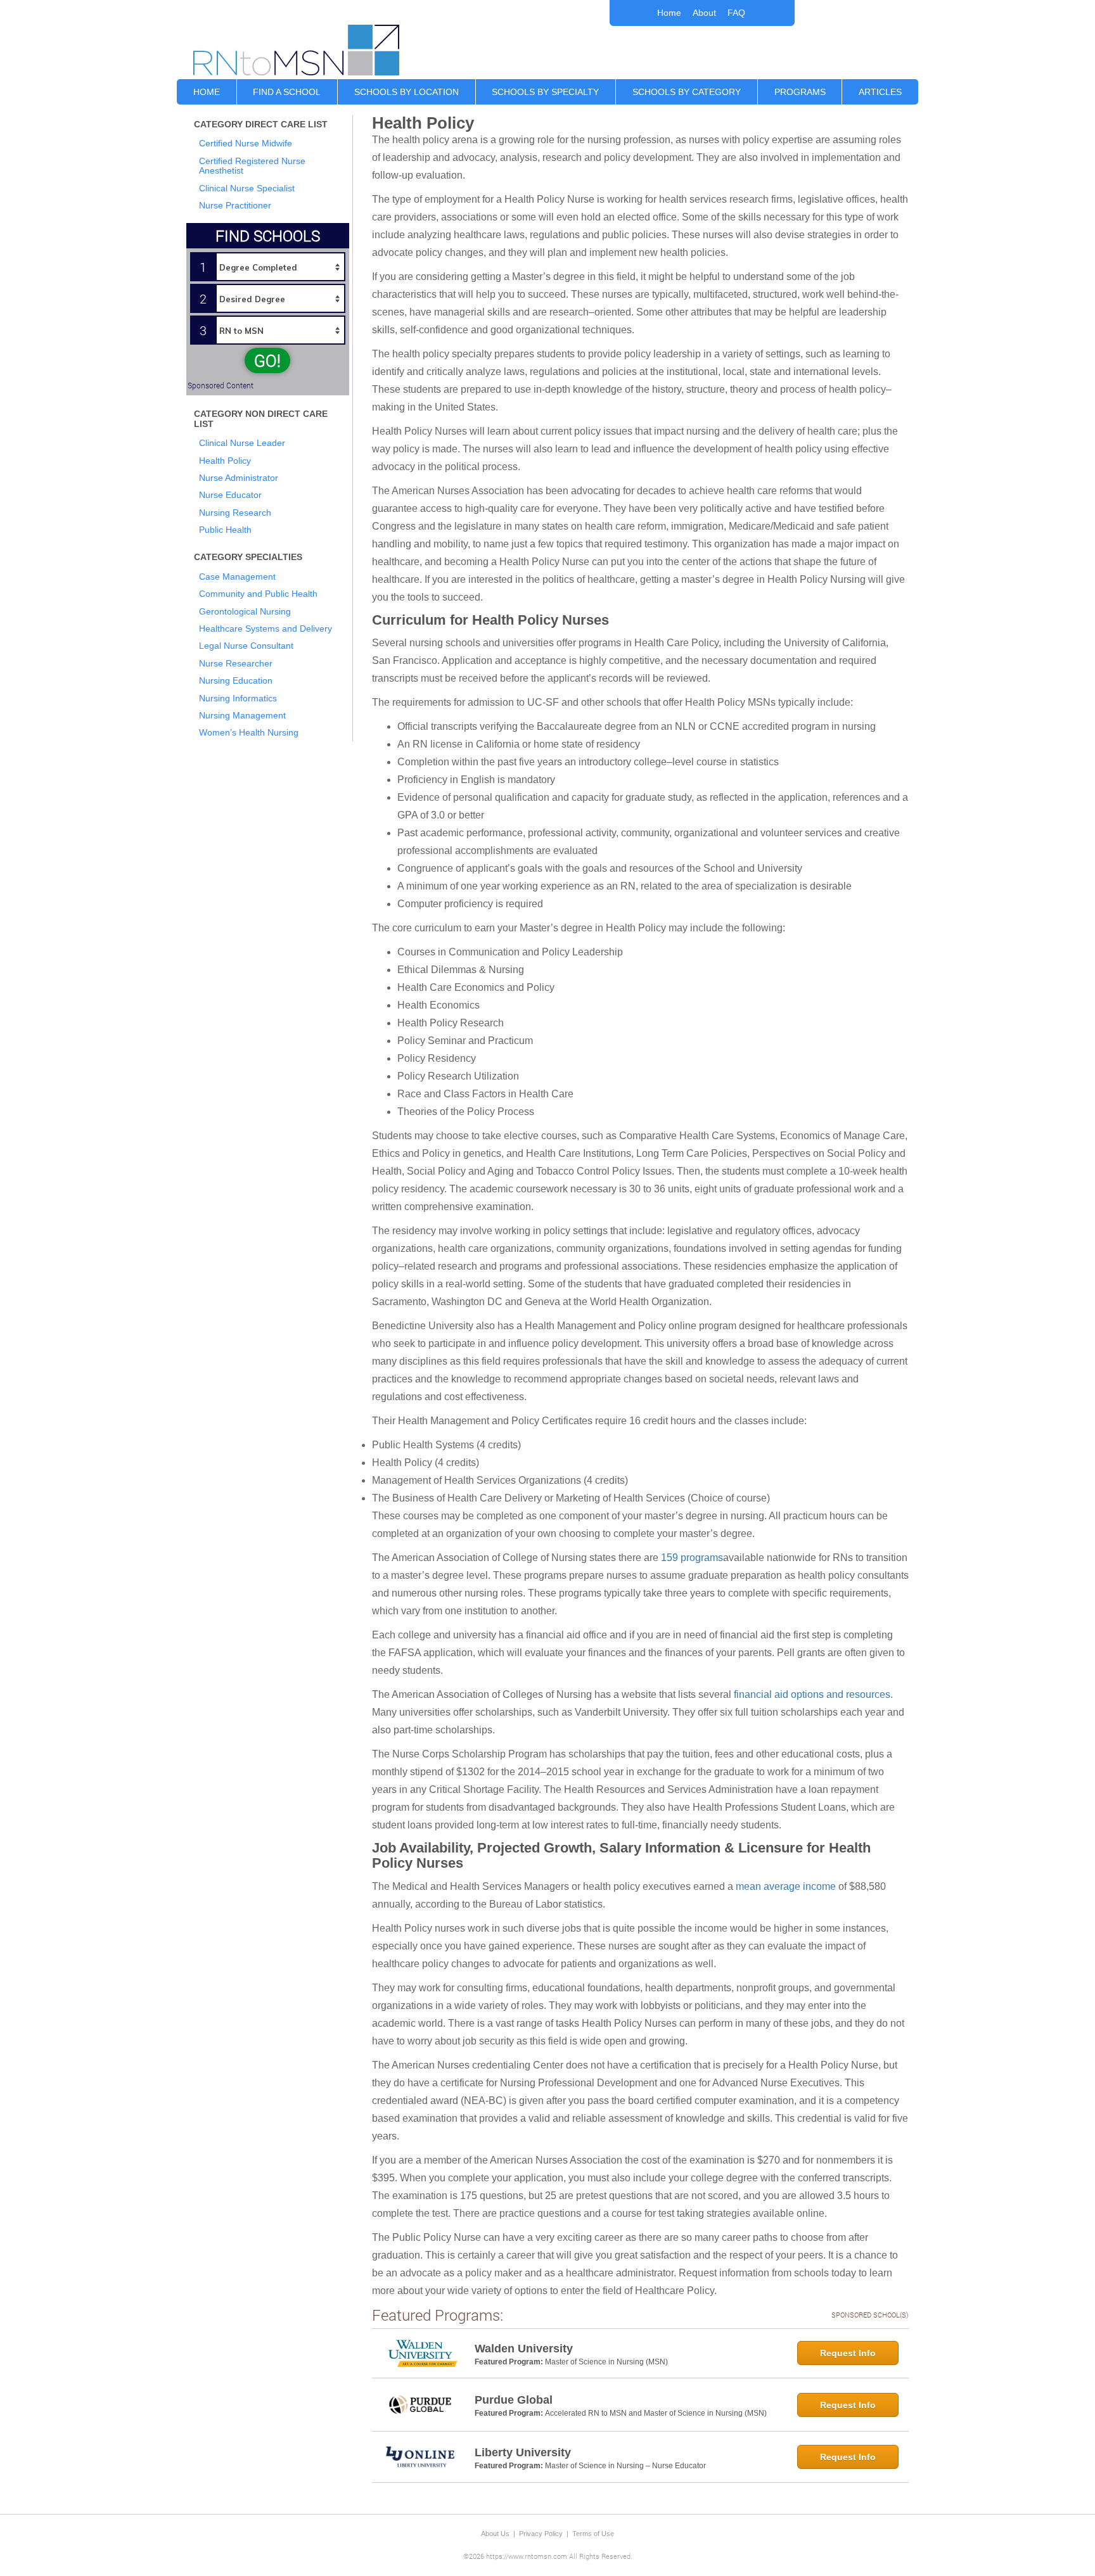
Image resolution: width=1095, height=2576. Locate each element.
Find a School (287, 92)
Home (669, 13)
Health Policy (225, 461)
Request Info (848, 2353)
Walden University (524, 2349)
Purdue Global (514, 2400)
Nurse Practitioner (235, 205)
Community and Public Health (258, 594)
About (704, 13)
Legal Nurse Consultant (246, 646)
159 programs (692, 1558)
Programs (800, 92)
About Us (495, 2534)
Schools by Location (407, 92)
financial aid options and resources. (813, 1694)
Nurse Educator (230, 495)
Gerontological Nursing (245, 611)
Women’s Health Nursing (249, 732)
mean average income (786, 1886)
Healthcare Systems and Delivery (266, 628)
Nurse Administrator (239, 478)
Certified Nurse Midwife (246, 143)
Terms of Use (593, 2534)
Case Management (237, 577)
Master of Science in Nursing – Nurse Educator (625, 2466)
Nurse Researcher (236, 663)
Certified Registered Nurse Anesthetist (252, 166)
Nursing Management (242, 715)
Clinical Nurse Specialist (247, 188)
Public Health (225, 530)
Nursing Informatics (238, 698)
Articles (880, 92)
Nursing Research (235, 513)
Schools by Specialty (545, 92)
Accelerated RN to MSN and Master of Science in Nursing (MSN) (656, 2413)
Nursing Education (236, 680)
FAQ (736, 13)
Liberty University (523, 2452)
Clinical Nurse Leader (242, 443)
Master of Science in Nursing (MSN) (606, 2362)
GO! (267, 360)
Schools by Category (687, 92)
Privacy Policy (541, 2534)
